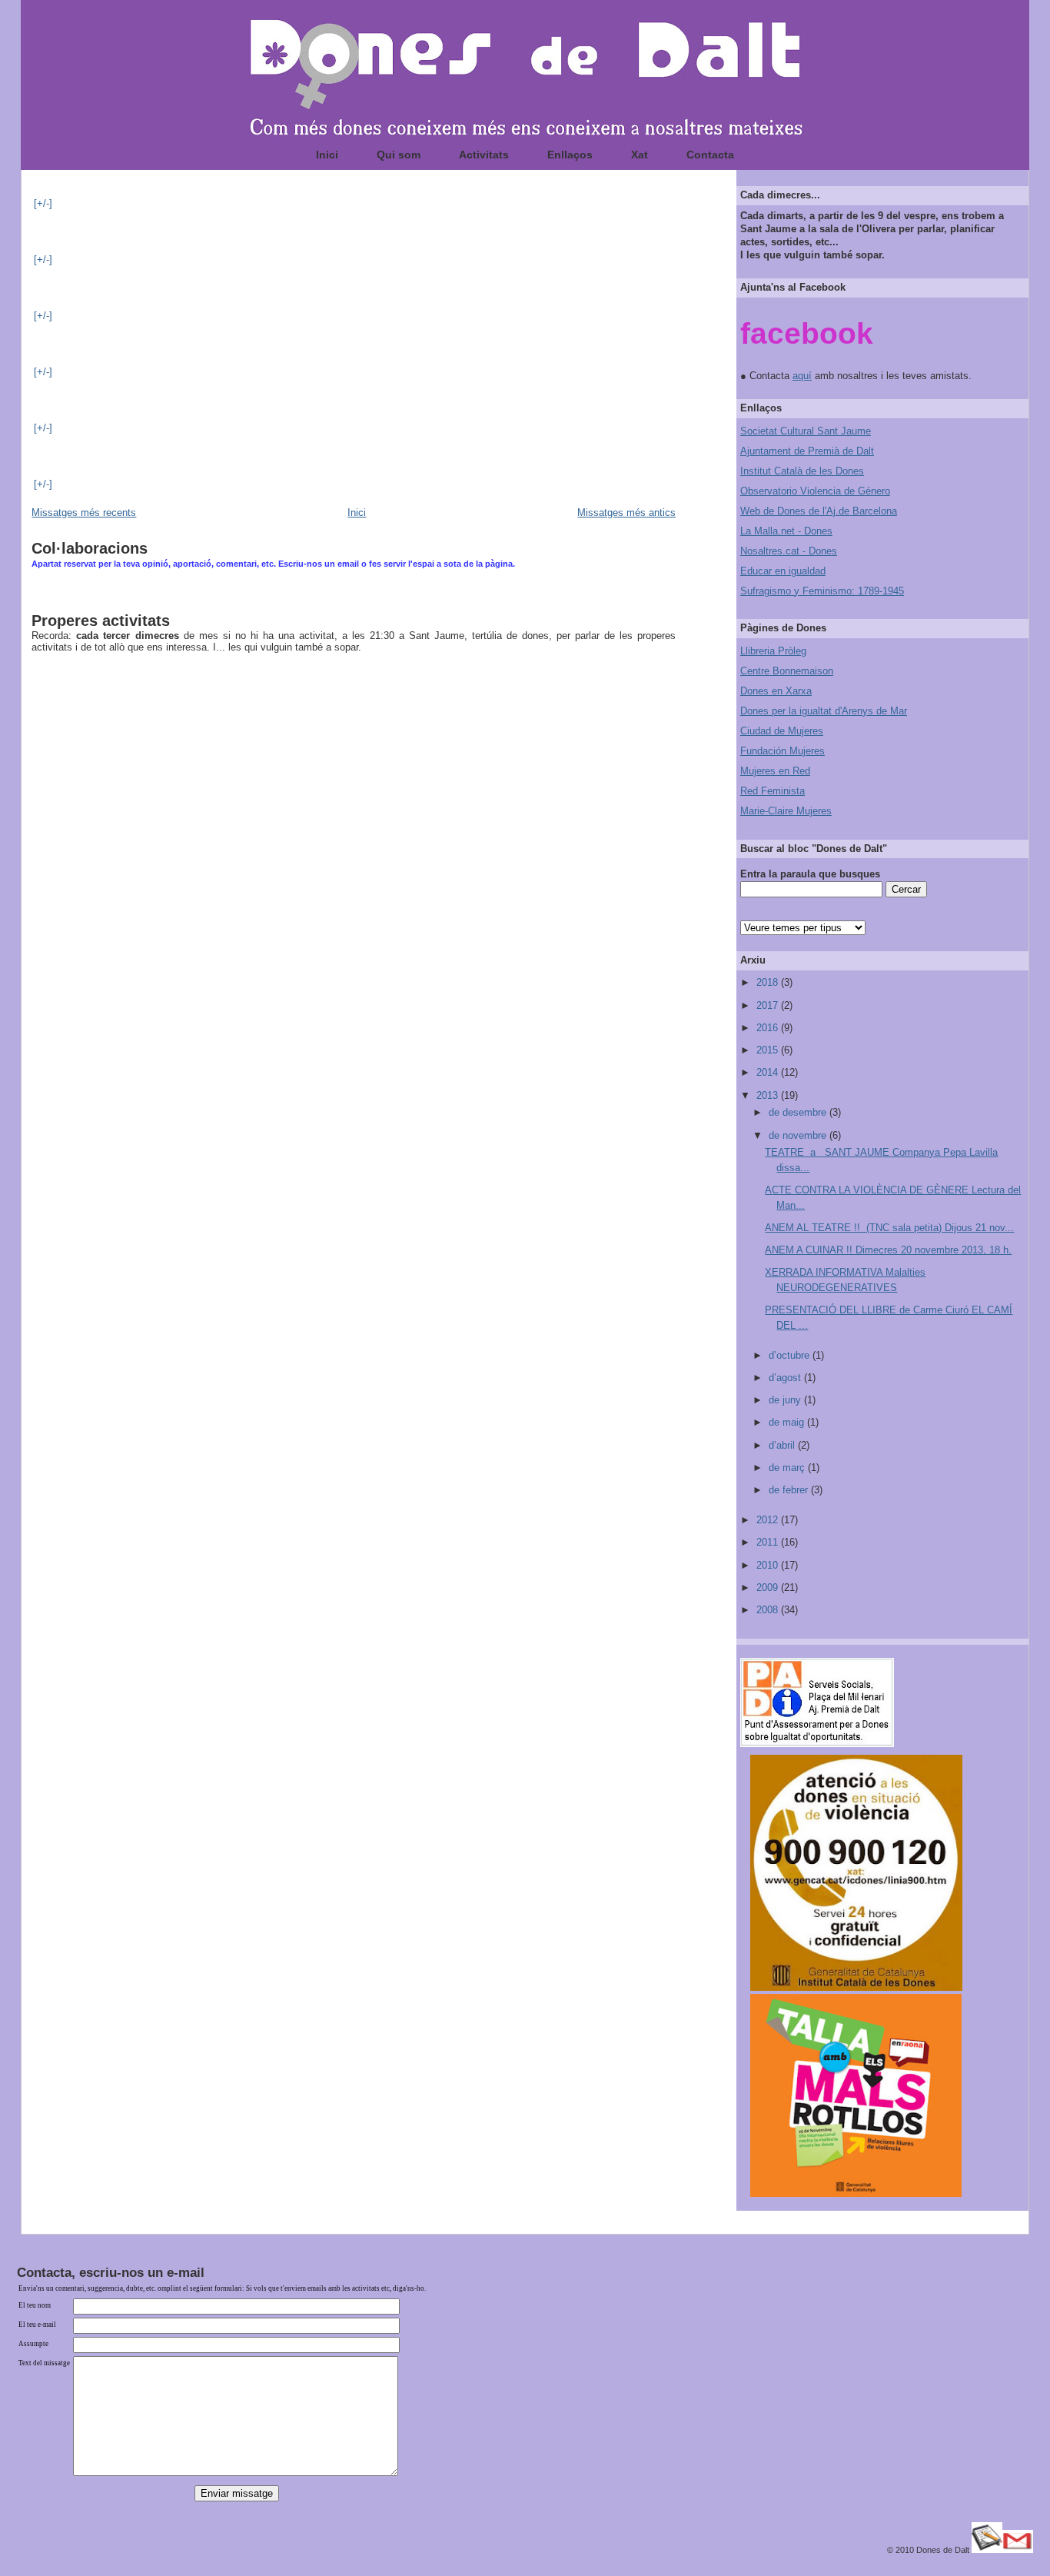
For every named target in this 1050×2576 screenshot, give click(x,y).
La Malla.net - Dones (786, 531)
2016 (769, 1028)
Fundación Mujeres (783, 751)
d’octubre (791, 1355)
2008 (769, 1610)
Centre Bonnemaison (787, 671)
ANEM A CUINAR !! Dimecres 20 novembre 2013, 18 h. (888, 1250)
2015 (769, 1050)
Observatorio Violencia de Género (815, 491)
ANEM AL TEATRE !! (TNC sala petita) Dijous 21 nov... (889, 1228)
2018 (769, 982)
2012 (769, 1520)
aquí (802, 376)
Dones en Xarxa (776, 691)
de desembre (799, 1112)
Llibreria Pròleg (773, 651)
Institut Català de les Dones (802, 471)
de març (788, 1468)
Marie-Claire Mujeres (786, 811)
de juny (786, 1400)
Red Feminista (773, 791)
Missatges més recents (84, 513)
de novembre (799, 1135)
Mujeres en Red (775, 771)
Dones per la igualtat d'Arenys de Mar (824, 711)
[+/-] (43, 203)
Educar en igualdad (783, 571)
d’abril (783, 1445)
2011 (769, 1542)
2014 (769, 1072)
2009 (769, 1588)
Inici (357, 513)
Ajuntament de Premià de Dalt (807, 451)
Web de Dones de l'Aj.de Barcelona (819, 511)
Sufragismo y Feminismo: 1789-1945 (822, 591)
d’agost (786, 1378)
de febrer (790, 1490)
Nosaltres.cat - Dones (789, 551)
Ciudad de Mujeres (782, 731)
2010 (769, 1565)
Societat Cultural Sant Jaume (806, 431)
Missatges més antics (626, 513)
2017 (769, 1005)
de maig (788, 1422)
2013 (769, 1095)
